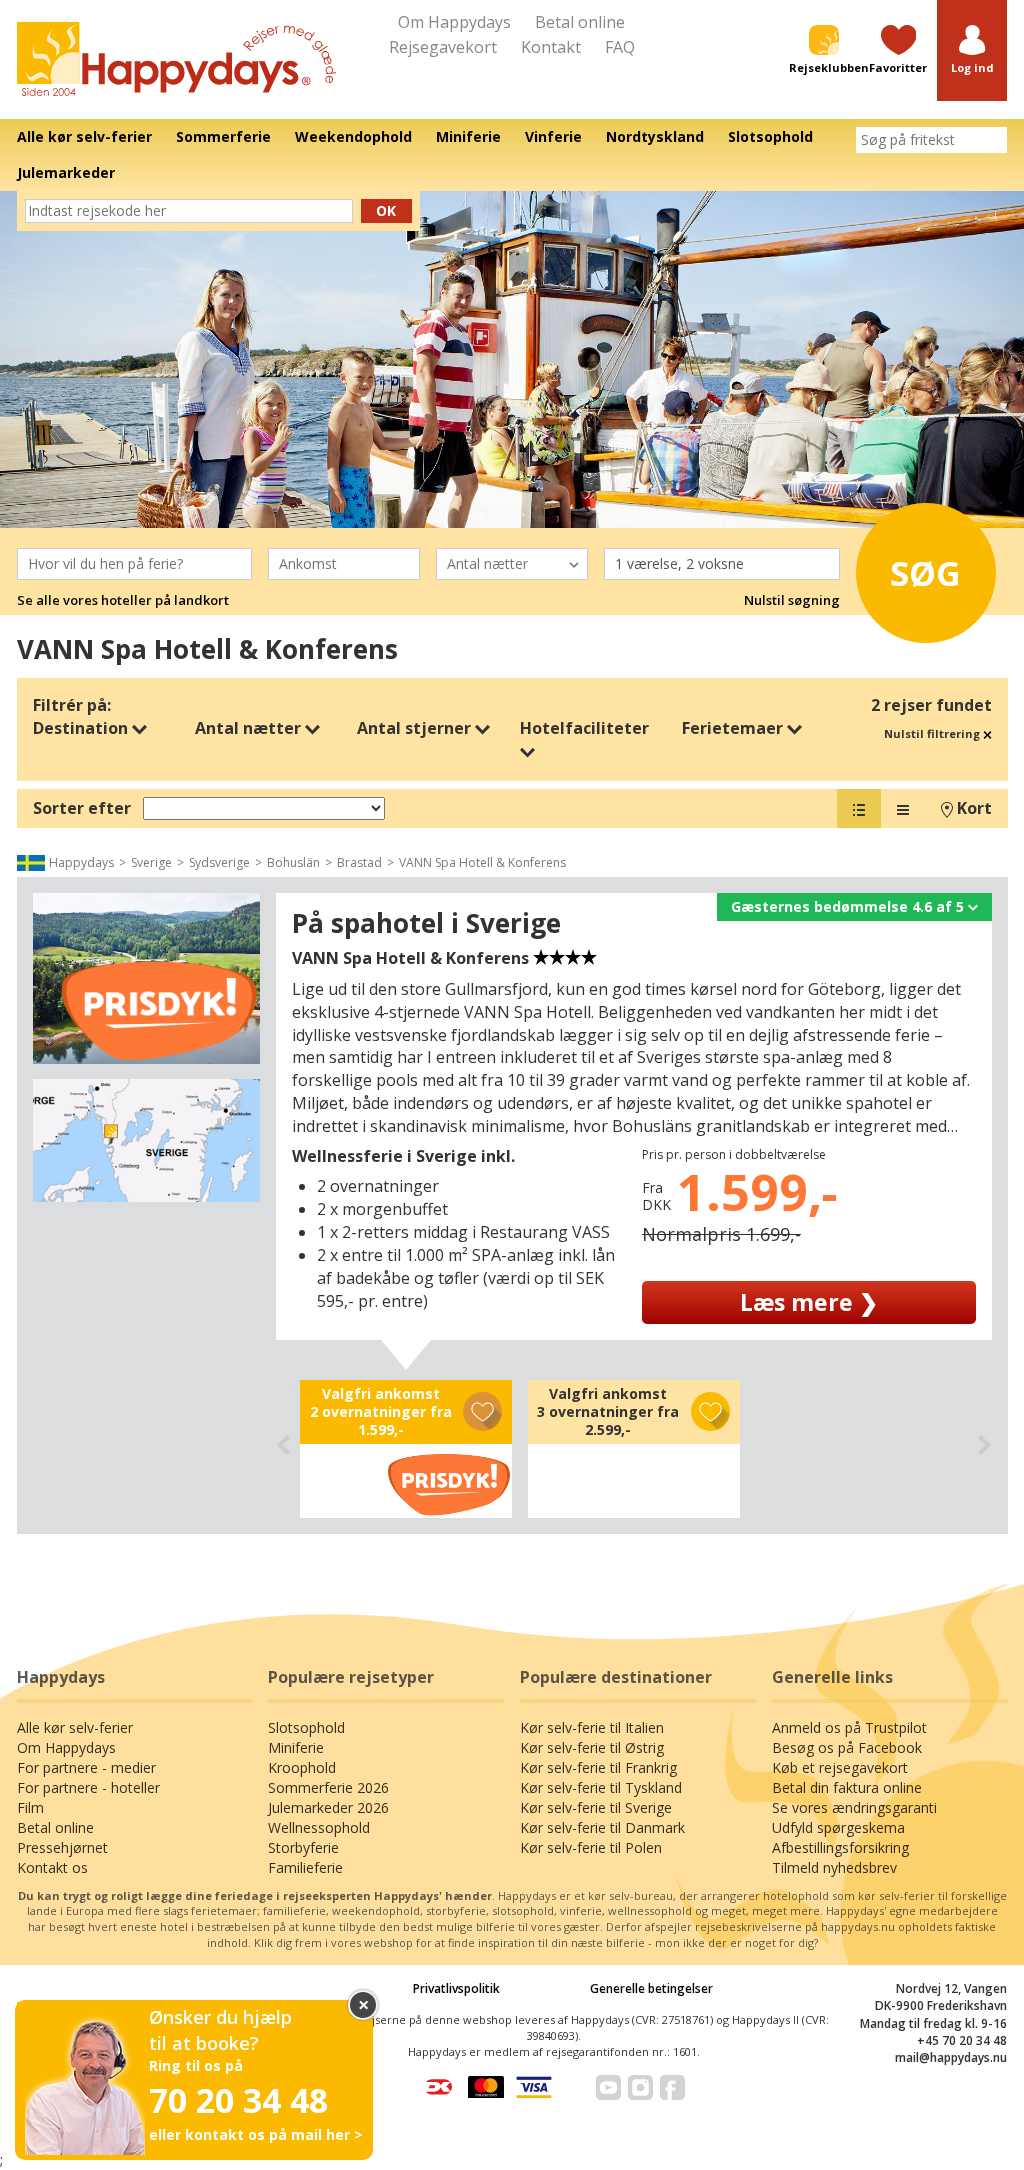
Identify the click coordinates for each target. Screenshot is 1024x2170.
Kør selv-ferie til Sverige (596, 1807)
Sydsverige (219, 862)
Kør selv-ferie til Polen (591, 1847)
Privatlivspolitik (456, 1988)
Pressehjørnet (62, 1847)
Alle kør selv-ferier (75, 1727)
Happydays (81, 862)
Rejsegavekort (443, 47)
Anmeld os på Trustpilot (849, 1727)
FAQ (620, 47)
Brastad (359, 862)
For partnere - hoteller (88, 1787)
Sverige (151, 862)
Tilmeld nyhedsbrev (834, 1867)
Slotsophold (306, 1727)
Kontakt (551, 47)
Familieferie (305, 1867)
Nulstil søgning (792, 600)
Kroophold (302, 1767)
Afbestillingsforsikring (840, 1847)
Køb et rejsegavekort (840, 1767)
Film (30, 1807)
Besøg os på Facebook (847, 1747)
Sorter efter (82, 808)
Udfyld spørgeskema (838, 1827)
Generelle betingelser (651, 1988)
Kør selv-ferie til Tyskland (601, 1787)
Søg (925, 573)
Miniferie (296, 1747)
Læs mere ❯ (809, 1302)
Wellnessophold (319, 1827)
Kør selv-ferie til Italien (592, 1727)
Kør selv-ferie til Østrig (592, 1747)
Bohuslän (293, 862)
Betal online (580, 22)
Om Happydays (454, 22)
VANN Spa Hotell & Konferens (482, 862)
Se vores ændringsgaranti (854, 1807)
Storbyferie (303, 1847)
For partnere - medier (86, 1767)
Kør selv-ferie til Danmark (602, 1827)
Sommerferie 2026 (328, 1787)
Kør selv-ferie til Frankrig (598, 1767)
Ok (386, 210)
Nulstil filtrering (933, 733)
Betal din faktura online (847, 1787)
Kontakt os (52, 1867)
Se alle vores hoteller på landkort (123, 600)
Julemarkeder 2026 (328, 1807)
